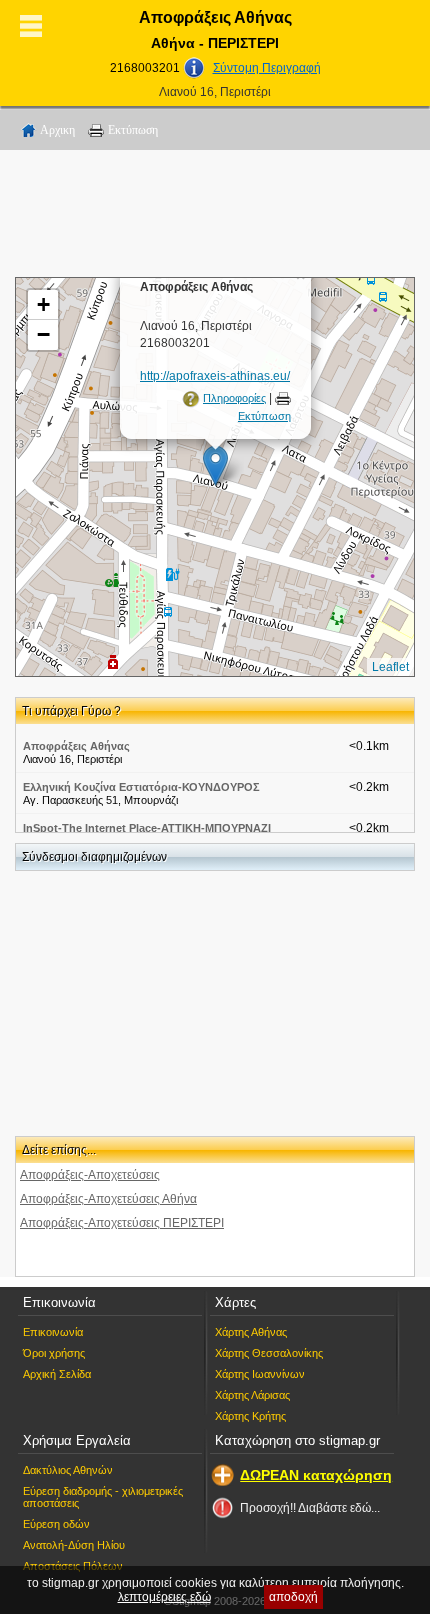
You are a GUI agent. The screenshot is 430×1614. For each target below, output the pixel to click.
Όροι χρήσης (54, 1353)
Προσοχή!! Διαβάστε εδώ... (310, 1508)
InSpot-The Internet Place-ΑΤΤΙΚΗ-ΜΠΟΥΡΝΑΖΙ (147, 828)
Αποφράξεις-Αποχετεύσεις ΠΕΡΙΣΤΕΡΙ (122, 1223)
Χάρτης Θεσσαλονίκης (269, 1353)
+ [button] (43, 304)
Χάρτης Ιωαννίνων (260, 1374)
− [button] (43, 334)
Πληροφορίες (234, 398)
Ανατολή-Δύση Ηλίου (74, 1545)
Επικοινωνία (53, 1332)
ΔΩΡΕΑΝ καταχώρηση (316, 1475)
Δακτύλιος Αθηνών (68, 1470)
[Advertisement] (215, 217)
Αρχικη (57, 130)
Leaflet (390, 667)
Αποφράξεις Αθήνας (76, 746)
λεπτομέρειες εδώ (164, 1597)
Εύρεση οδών (56, 1524)
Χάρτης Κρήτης (250, 1416)
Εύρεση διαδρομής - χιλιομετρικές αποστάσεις (103, 1497)
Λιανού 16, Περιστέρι (215, 92)
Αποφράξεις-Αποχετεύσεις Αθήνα (108, 1199)
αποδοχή (293, 1597)
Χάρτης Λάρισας (252, 1395)
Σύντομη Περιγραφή (267, 68)
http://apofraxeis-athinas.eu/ (215, 376)
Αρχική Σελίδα (57, 1374)
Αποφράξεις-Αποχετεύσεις (90, 1175)
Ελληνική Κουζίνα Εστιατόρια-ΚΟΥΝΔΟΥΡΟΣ (141, 787)
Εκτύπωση (133, 130)
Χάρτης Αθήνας (251, 1332)
